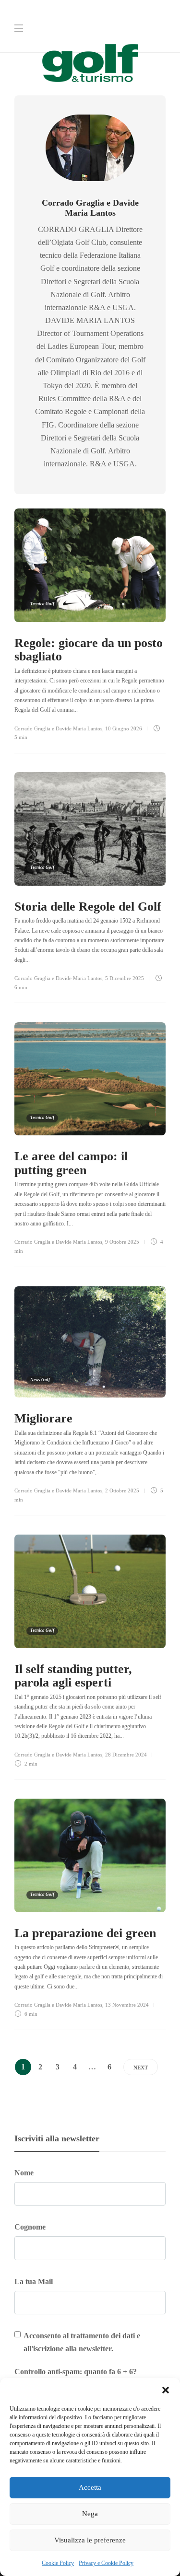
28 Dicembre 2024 (126, 1755)
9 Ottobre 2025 (122, 1242)
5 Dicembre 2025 (125, 978)
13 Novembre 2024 (127, 2005)
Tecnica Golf (42, 604)
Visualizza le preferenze (90, 2540)
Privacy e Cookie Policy (106, 2563)
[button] (166, 2390)
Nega (90, 2514)
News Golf (40, 1380)
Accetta (90, 2487)
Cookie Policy (58, 2563)
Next (141, 2068)
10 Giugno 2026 (124, 728)
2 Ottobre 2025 (122, 1490)
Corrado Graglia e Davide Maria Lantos (58, 728)
